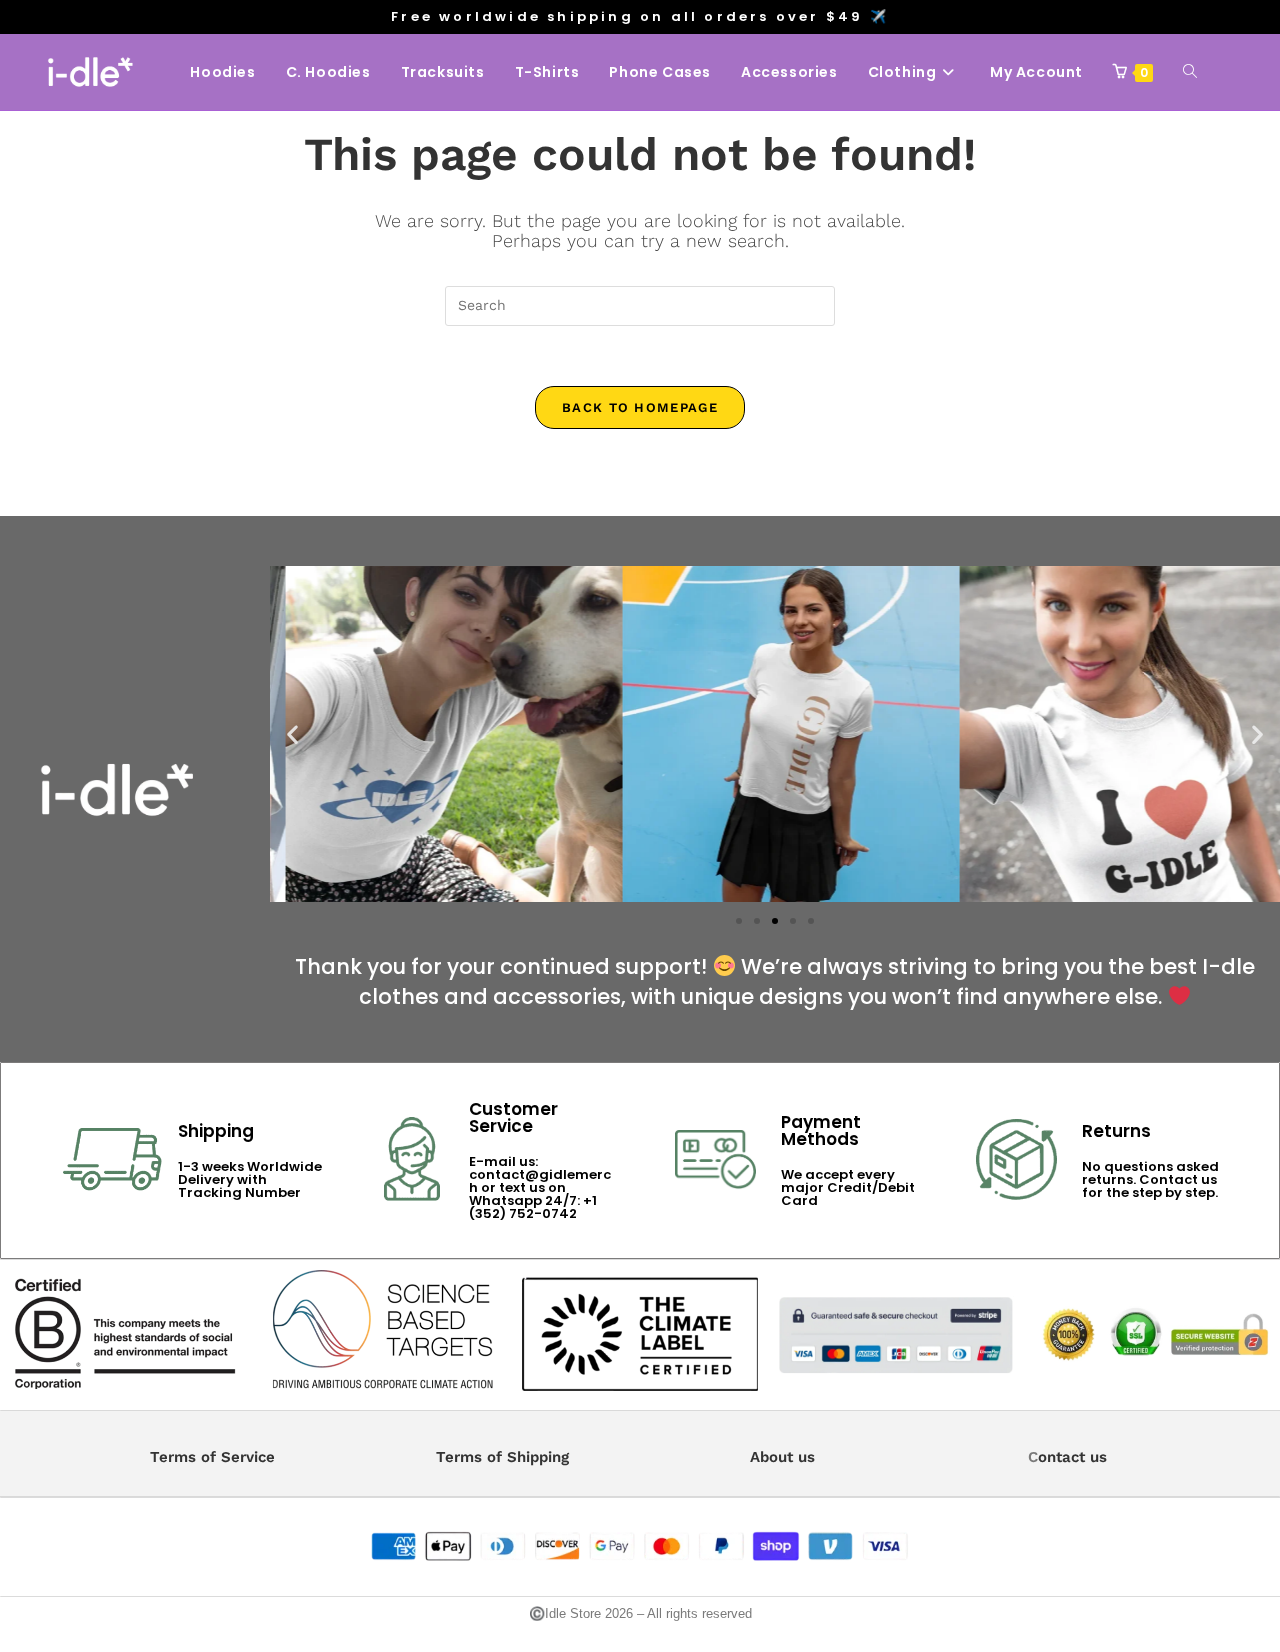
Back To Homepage (640, 407)
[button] (292, 733)
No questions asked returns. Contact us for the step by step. (1150, 1179)
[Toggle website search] (1190, 72)
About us (782, 1457)
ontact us (1072, 1457)
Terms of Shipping (502, 1457)
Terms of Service (212, 1457)
